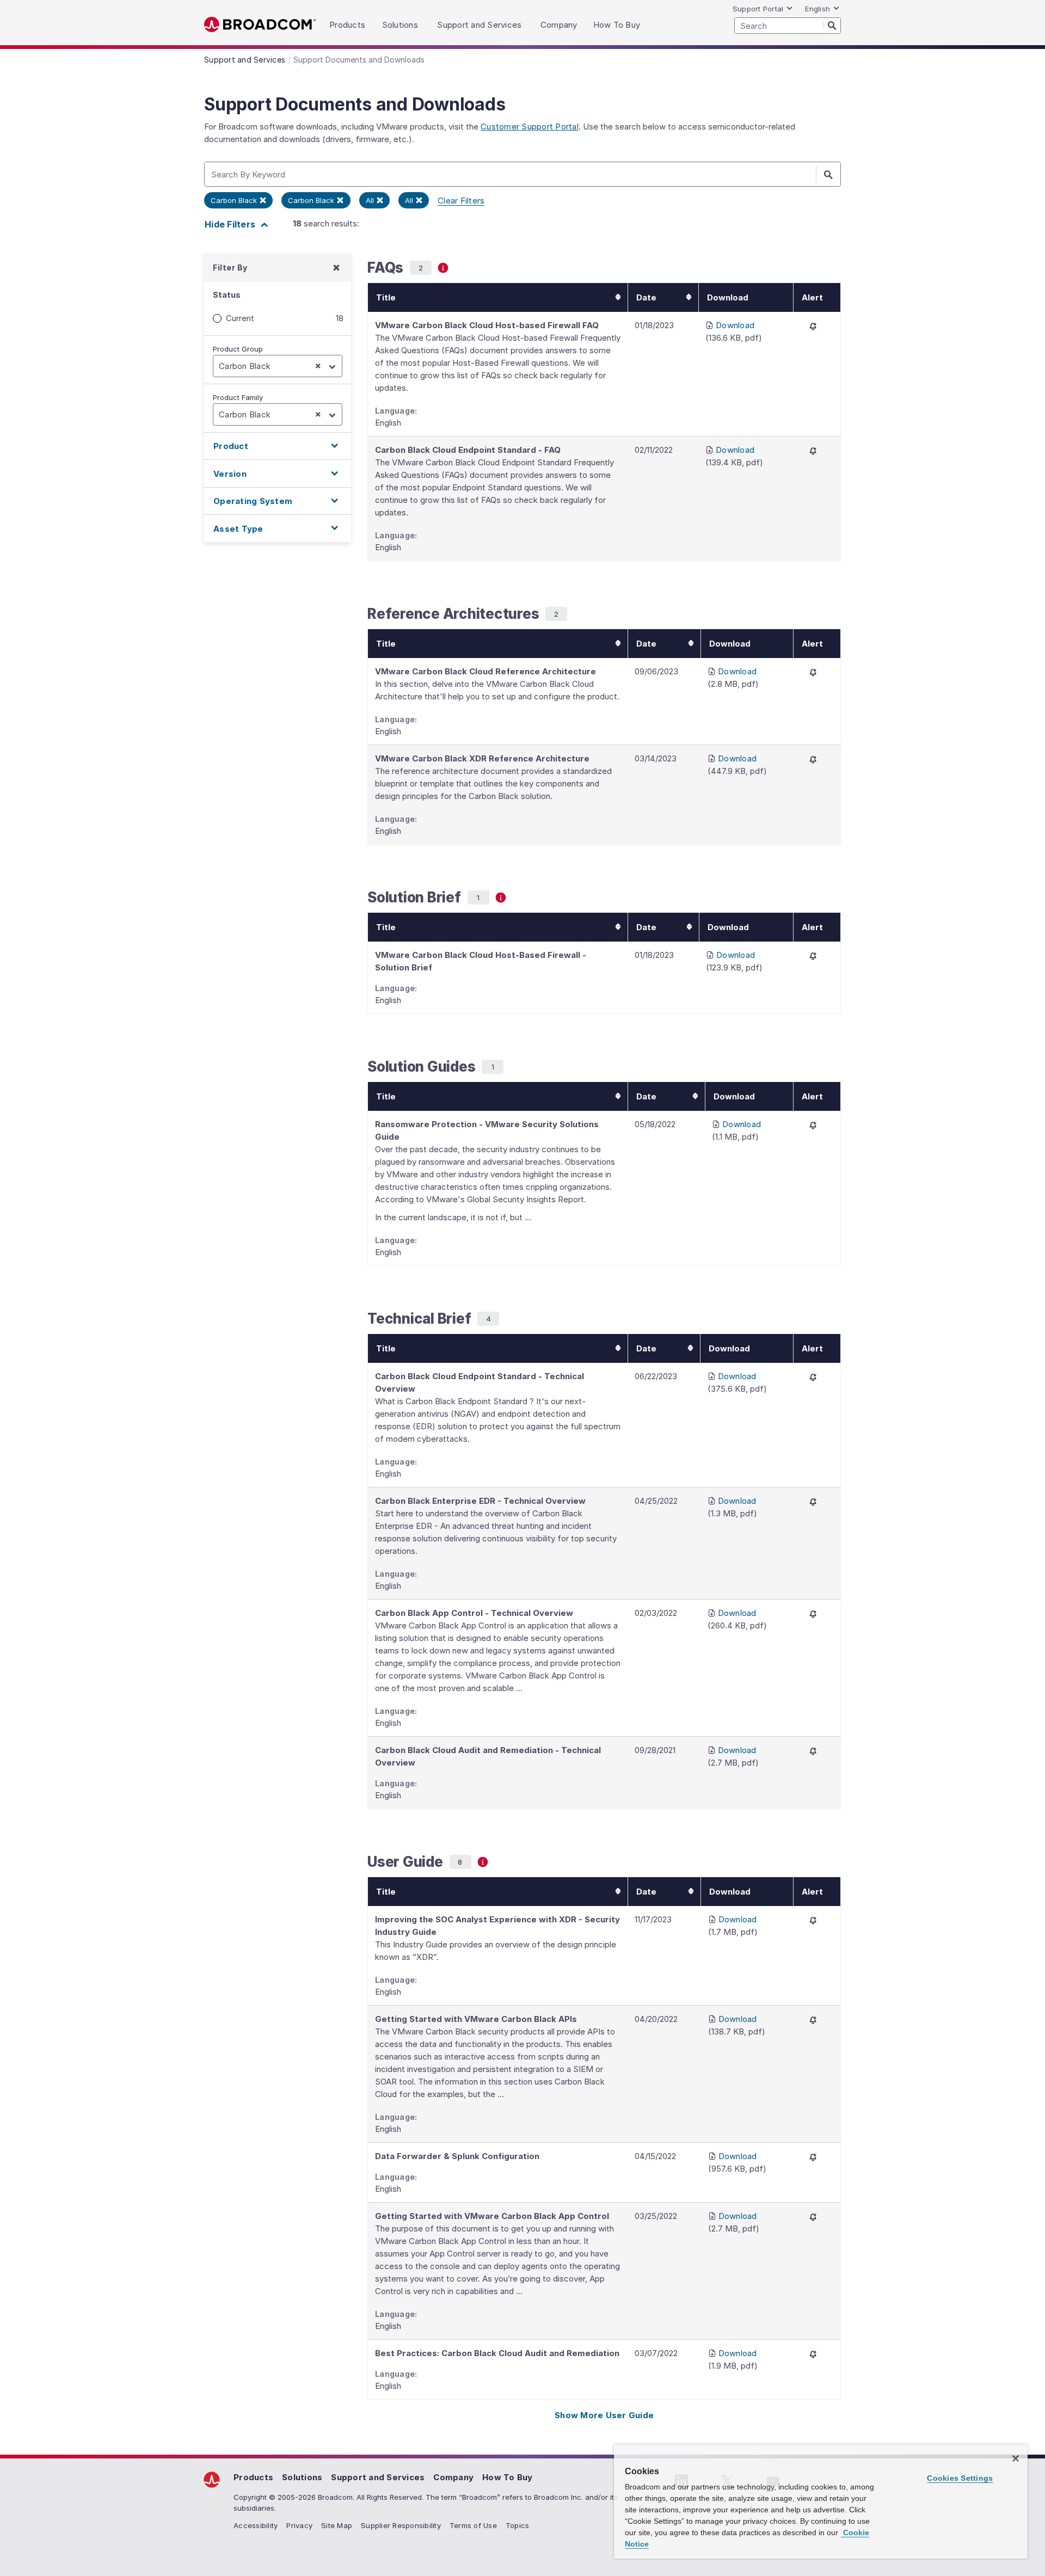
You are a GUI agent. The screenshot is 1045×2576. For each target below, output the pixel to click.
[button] (278, 446)
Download (735, 325)
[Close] (1016, 2458)
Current (240, 318)
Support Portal (758, 9)
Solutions (302, 2477)
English (817, 9)
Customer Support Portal (530, 127)
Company (453, 2477)
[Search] (832, 25)
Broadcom (260, 25)
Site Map (337, 2525)
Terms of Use (473, 2525)
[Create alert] (813, 326)
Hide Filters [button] (231, 224)
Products (253, 2477)
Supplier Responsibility (401, 2525)
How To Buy (508, 2477)
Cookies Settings (960, 2478)
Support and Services (378, 2477)
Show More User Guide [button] (604, 2415)
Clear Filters (461, 201)
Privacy (299, 2525)
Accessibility (256, 2525)
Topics (518, 2525)
